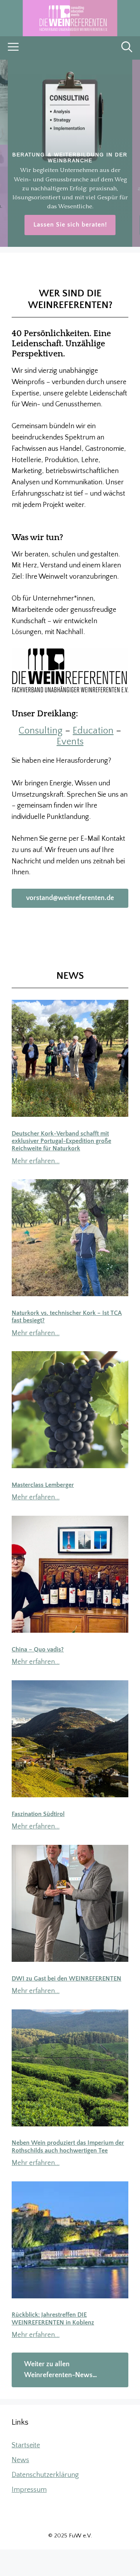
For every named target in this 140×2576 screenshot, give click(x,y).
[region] (70, 153)
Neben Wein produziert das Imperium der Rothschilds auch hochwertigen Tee (68, 2146)
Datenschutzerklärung (45, 2475)
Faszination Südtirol (38, 1814)
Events (70, 742)
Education (93, 731)
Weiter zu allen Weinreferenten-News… (60, 2370)
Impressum (29, 2490)
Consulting (41, 731)
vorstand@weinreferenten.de (70, 898)
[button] (127, 48)
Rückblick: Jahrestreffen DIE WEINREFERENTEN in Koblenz (53, 2318)
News (20, 2460)
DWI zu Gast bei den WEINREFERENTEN (66, 1979)
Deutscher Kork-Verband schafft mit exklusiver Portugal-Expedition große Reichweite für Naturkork (61, 1141)
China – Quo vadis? (38, 1649)
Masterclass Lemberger (43, 1485)
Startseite (26, 2445)
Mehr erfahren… (36, 1161)
